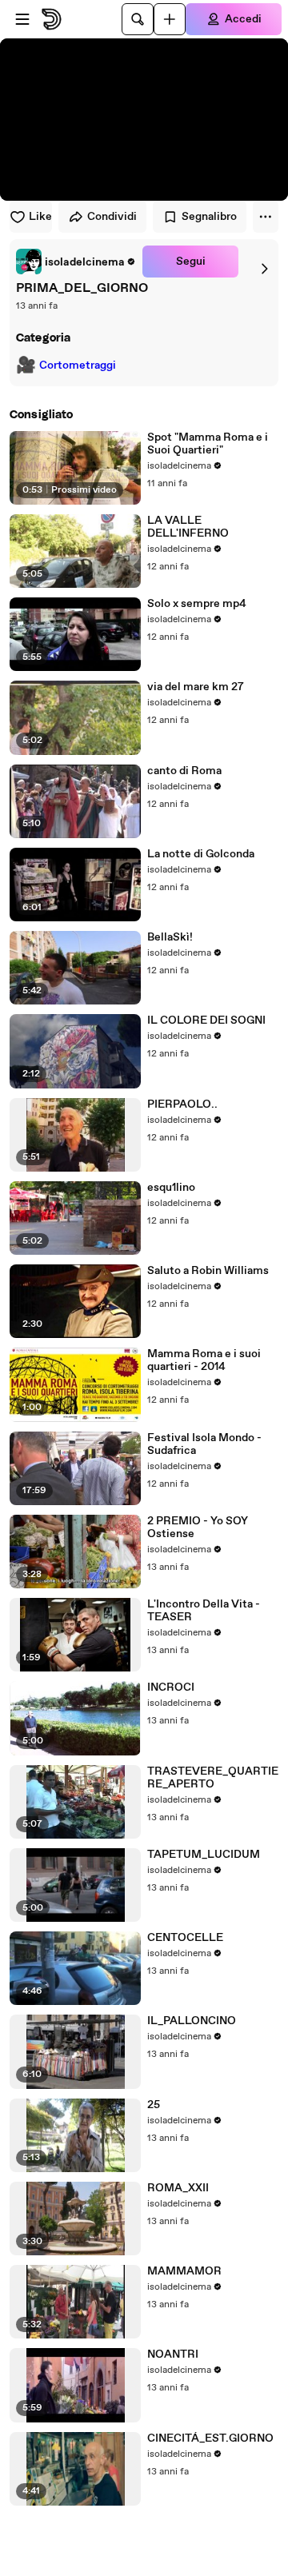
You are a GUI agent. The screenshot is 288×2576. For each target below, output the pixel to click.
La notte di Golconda (201, 854)
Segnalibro (209, 217)
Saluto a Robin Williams (208, 1271)
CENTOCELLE (185, 1938)
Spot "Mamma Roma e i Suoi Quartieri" (208, 444)
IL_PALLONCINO (192, 2021)
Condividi (112, 217)
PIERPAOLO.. (182, 1104)
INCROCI (171, 1687)
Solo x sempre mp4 (197, 604)
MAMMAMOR (184, 2271)
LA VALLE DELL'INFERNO (188, 527)
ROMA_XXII (178, 2188)
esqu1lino (171, 1188)
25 (154, 2105)
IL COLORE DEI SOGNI (206, 1020)
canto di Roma (184, 771)
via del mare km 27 (196, 687)
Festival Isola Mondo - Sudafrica (204, 1444)
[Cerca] (138, 19)
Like (40, 217)
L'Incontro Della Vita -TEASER (204, 1611)
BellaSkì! (170, 937)
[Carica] (170, 19)
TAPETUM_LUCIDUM (204, 1855)
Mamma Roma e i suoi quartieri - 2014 (204, 1360)
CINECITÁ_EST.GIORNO (210, 2438)
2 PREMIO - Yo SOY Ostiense (198, 1528)
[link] (76, 262)
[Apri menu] (22, 19)
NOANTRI (173, 2354)
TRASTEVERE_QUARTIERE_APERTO (213, 1778)
